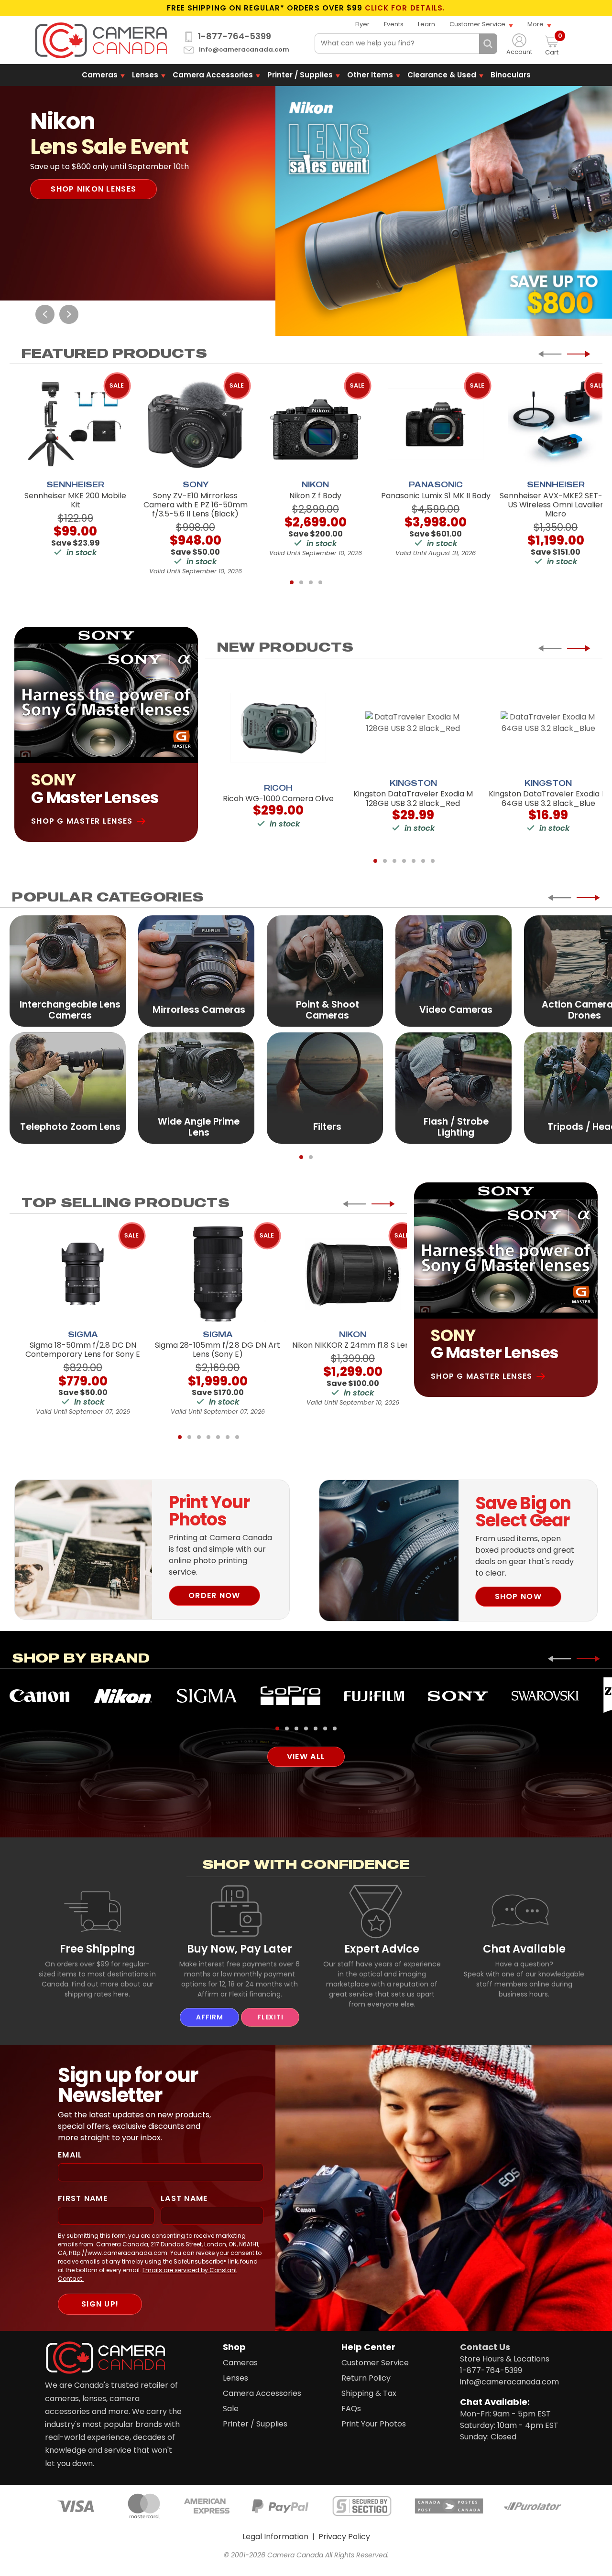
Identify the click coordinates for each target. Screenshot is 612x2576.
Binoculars (511, 75)
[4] (320, 582)
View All (306, 1756)
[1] (292, 582)
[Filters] (325, 1088)
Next (69, 314)
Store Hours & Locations (505, 2359)
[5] (414, 861)
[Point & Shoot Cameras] (325, 971)
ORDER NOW (214, 1595)
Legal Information (275, 2537)
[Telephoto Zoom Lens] (68, 1088)
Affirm (209, 2017)
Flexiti (270, 2017)
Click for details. (405, 8)
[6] (423, 861)
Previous (45, 314)
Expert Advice (382, 1949)
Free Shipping (98, 1949)
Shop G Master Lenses (82, 821)
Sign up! (100, 2304)
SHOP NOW (518, 1596)
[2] (301, 582)
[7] (433, 861)
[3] (311, 582)
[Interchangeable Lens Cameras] (68, 971)
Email (70, 2155)
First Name (83, 2198)
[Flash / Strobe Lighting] (454, 1088)
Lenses (145, 75)
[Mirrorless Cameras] (196, 971)
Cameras (100, 75)
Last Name (184, 2198)
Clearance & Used (442, 75)
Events (394, 24)
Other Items (370, 75)
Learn (426, 24)
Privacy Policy (344, 2537)
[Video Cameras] (454, 971)
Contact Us (485, 2347)
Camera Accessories (213, 75)
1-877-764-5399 (235, 36)
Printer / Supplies (300, 75)
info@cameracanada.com (244, 50)
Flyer (362, 24)
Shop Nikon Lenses (93, 189)
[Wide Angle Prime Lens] (196, 1088)
